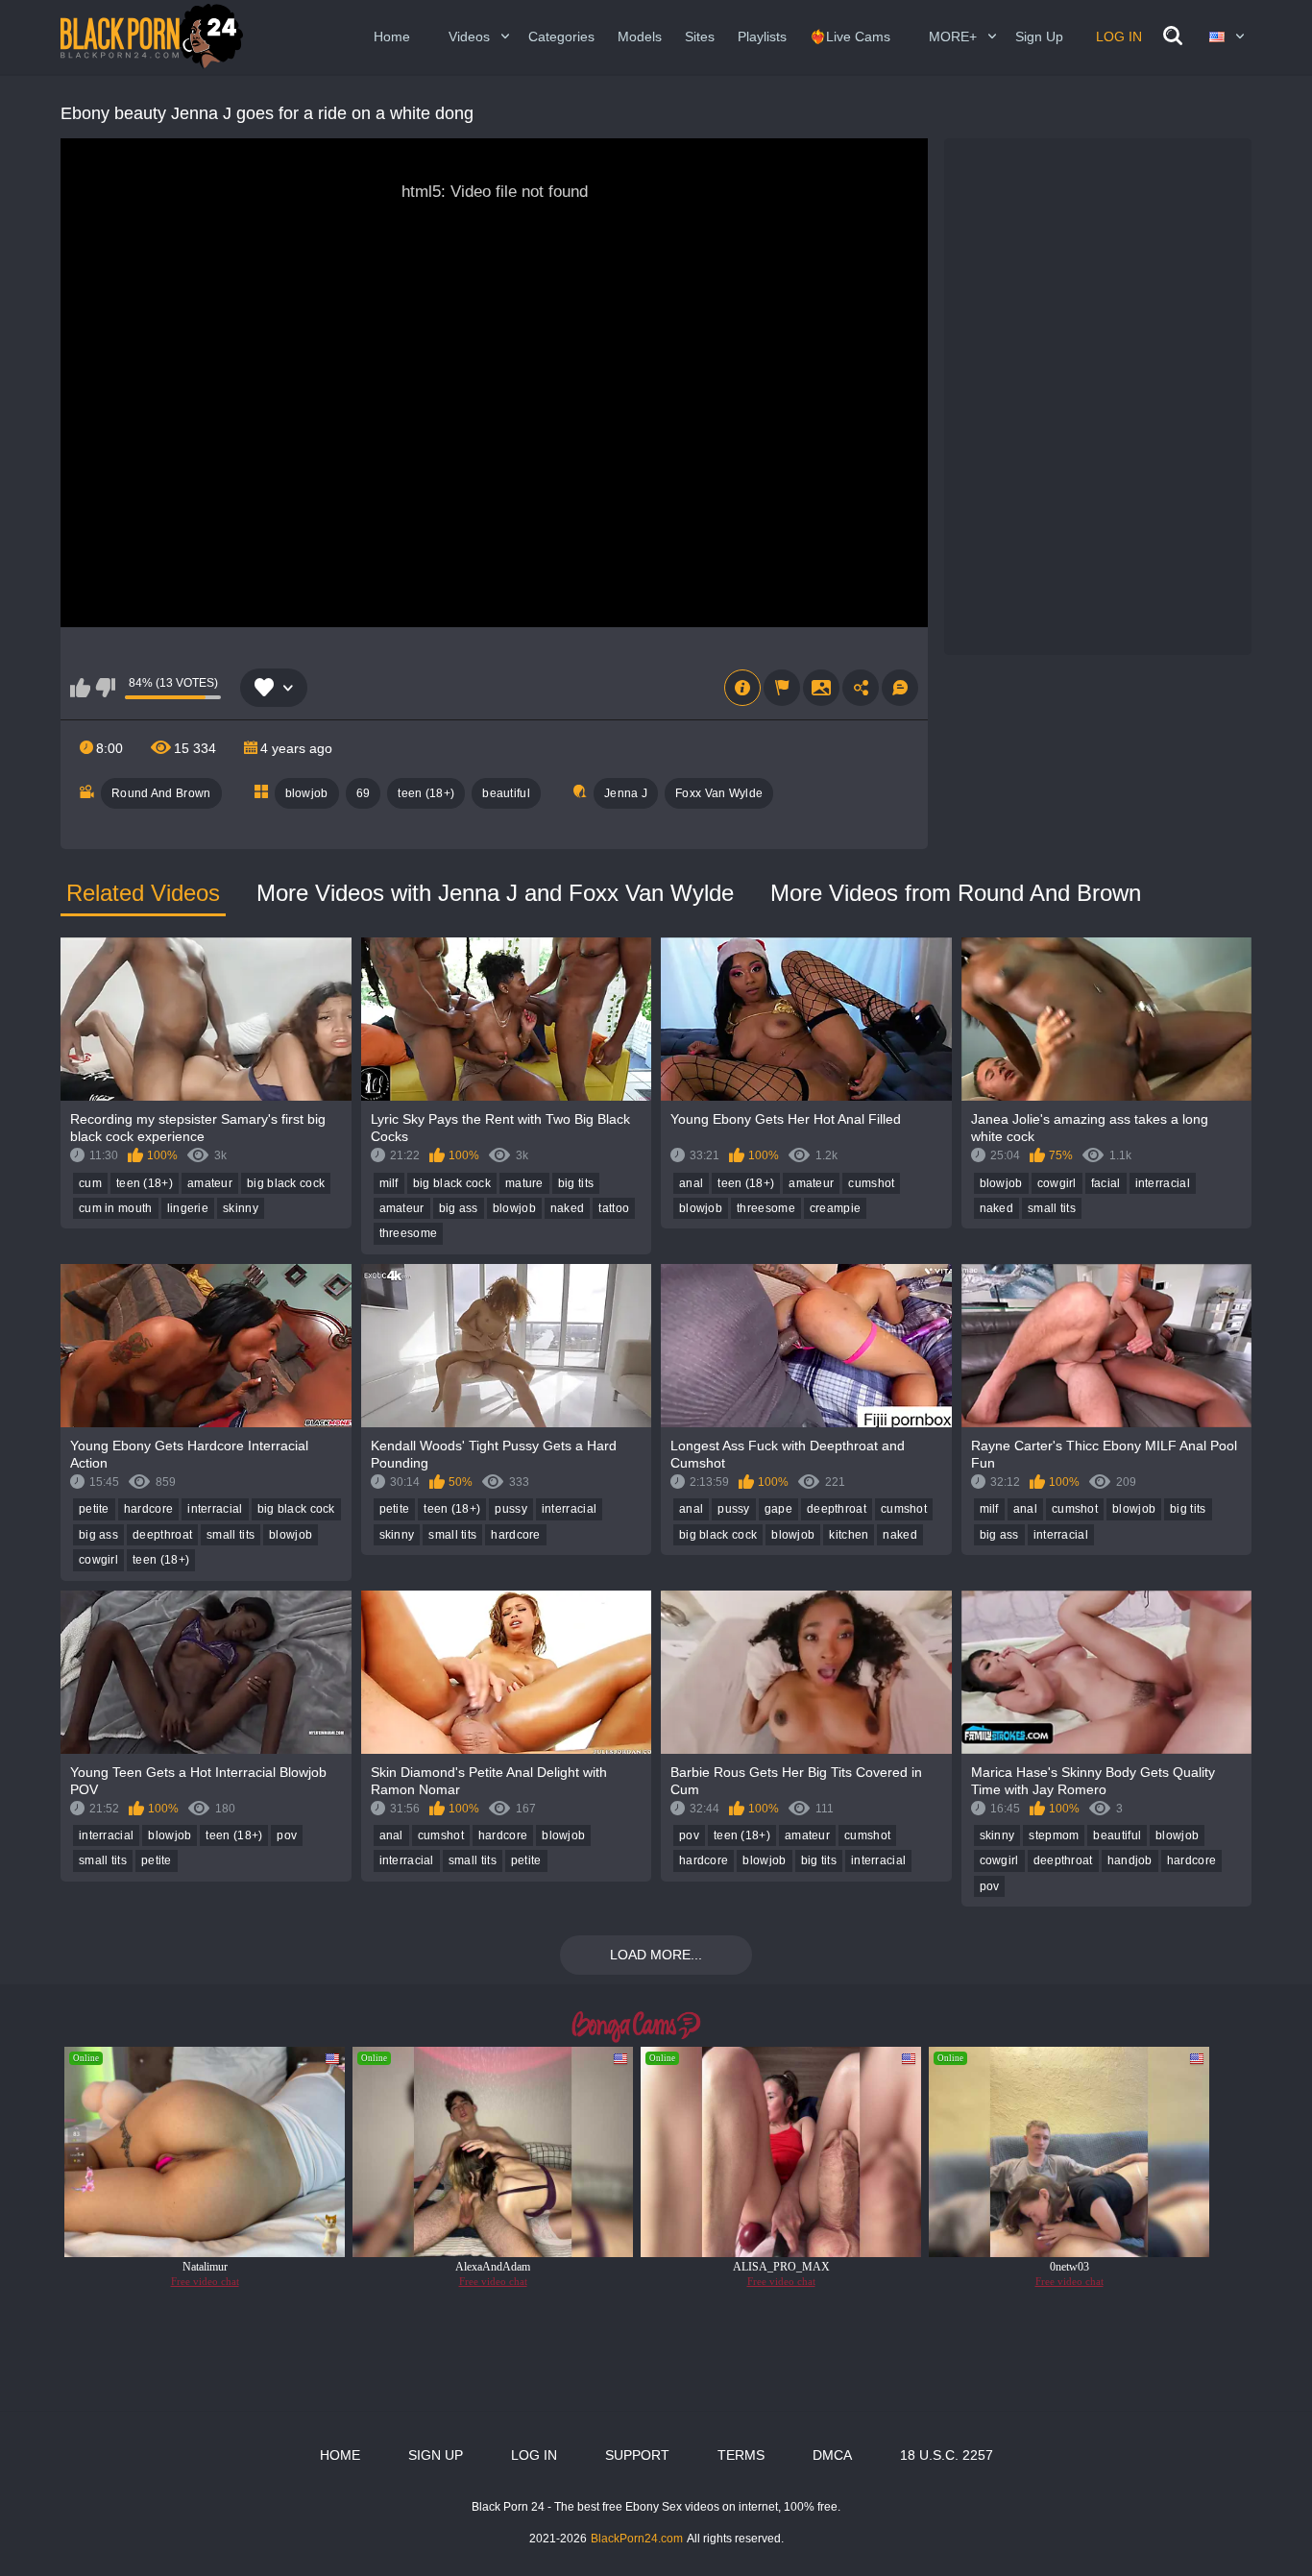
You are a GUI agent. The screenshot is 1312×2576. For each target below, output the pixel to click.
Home (392, 36)
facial (1106, 1183)
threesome (409, 1233)
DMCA (832, 2455)
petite (94, 1509)
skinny (241, 1208)
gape (778, 1509)
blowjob (307, 793)
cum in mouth (116, 1208)
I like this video (80, 688)
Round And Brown (161, 793)
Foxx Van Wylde (719, 793)
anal (691, 1183)
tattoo (614, 1208)
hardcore (148, 1509)
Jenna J (626, 793)
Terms (741, 2455)
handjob (1130, 1860)
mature (524, 1183)
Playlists (762, 36)
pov (287, 1835)
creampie (835, 1208)
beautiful (506, 793)
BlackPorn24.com (637, 2539)
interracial (1163, 1183)
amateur (210, 1183)
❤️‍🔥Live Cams (850, 36)
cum (90, 1183)
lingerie (188, 1208)
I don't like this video (105, 688)
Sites (700, 36)
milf (389, 1183)
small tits (1052, 1208)
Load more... (656, 1955)
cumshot (871, 1183)
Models (640, 36)
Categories (561, 36)
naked (568, 1208)
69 (364, 793)
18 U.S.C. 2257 (947, 2455)
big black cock (286, 1183)
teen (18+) (426, 793)
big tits (576, 1183)
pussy (511, 1509)
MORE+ (953, 36)
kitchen (849, 1535)
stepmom (1054, 1835)
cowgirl (1057, 1183)
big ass (459, 1208)
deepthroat (162, 1535)
